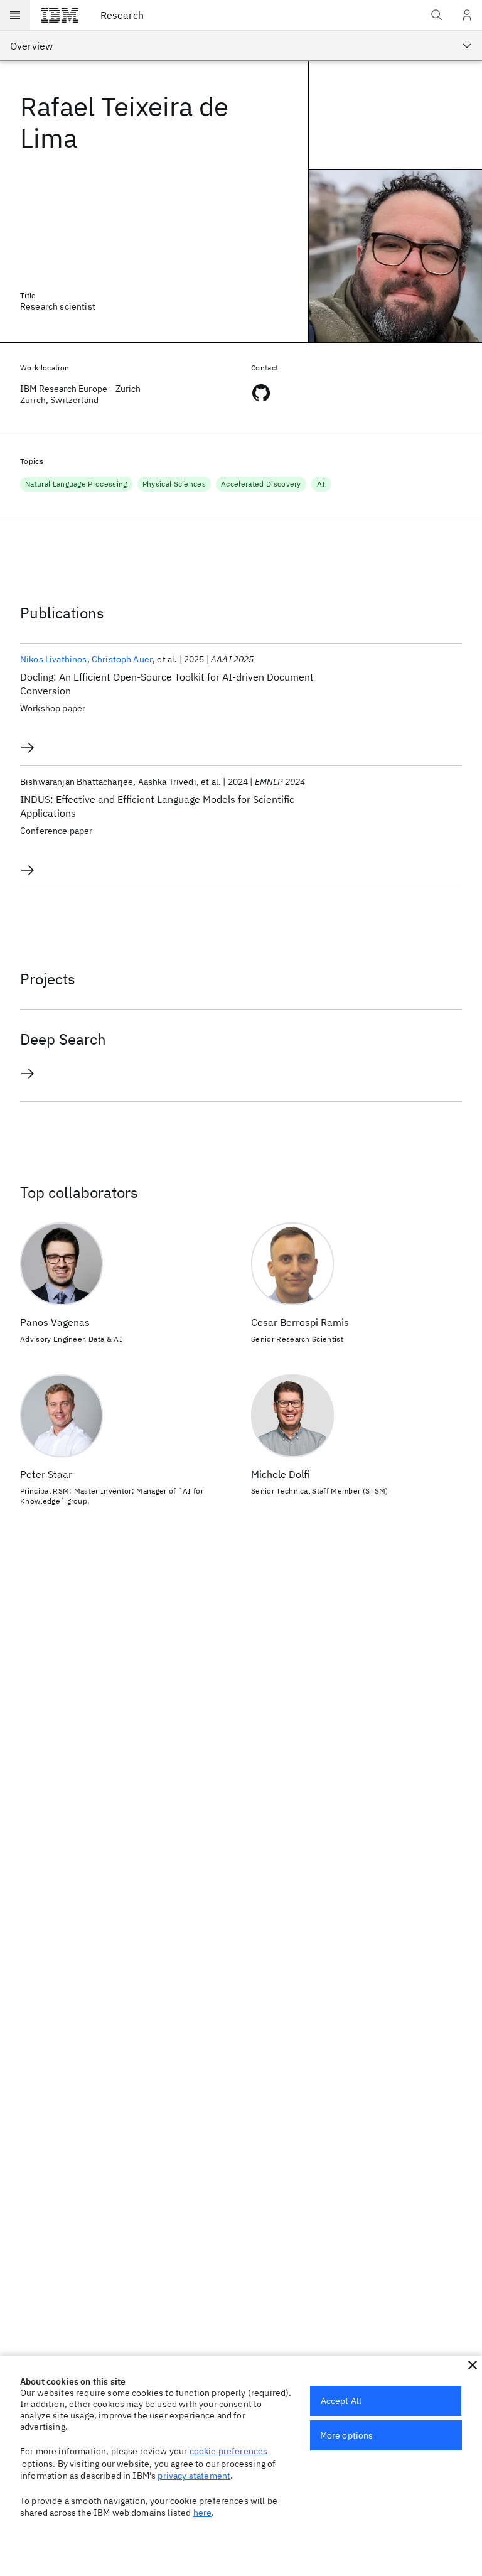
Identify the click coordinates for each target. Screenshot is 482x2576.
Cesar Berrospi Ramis (300, 1322)
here (203, 2513)
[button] (473, 2365)
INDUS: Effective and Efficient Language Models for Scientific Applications (157, 806)
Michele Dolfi (280, 1474)
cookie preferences (229, 2451)
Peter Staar (46, 1474)
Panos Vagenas (55, 1322)
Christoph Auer (122, 659)
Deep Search (63, 1039)
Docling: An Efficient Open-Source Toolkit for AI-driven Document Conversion (167, 684)
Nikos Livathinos (54, 659)
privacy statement (194, 2476)
